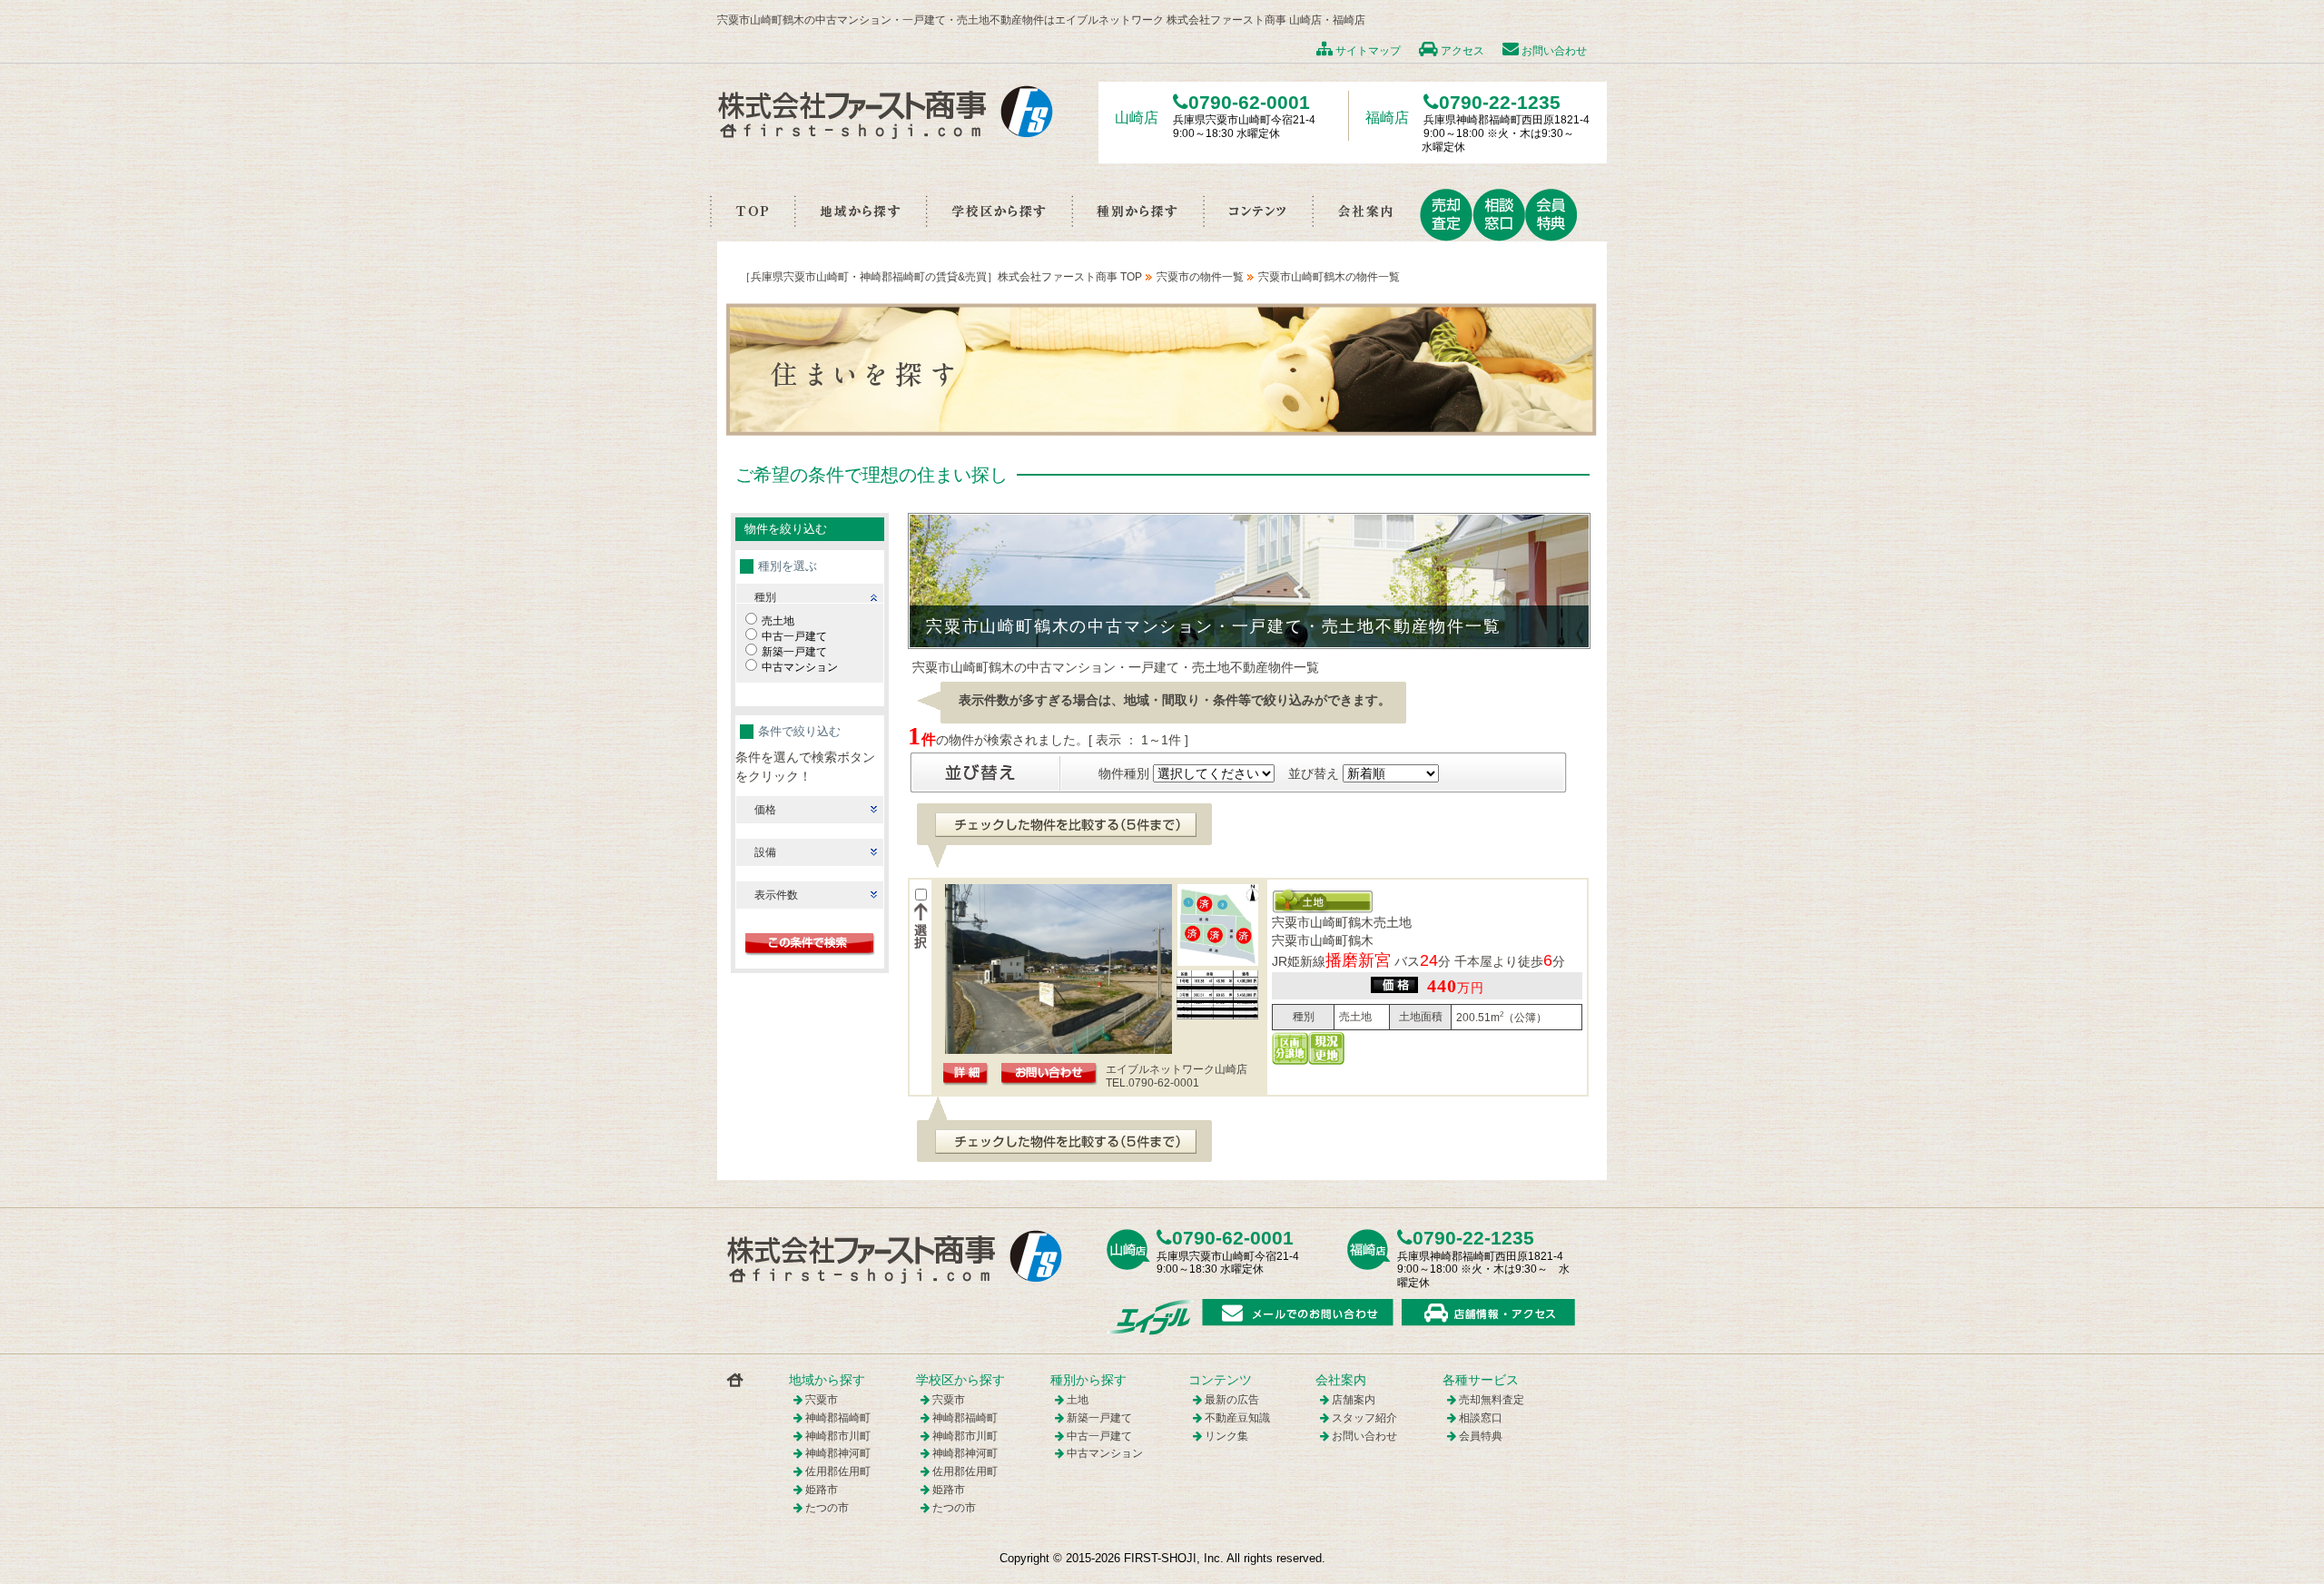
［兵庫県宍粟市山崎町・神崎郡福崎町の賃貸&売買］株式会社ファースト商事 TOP (941, 277)
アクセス (1461, 51)
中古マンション (800, 667)
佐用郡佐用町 (838, 1471)
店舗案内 (1354, 1400)
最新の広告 (1232, 1400)
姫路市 (822, 1490)
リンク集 (1226, 1436)
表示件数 (776, 895)
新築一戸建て (794, 652)
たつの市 (827, 1508)
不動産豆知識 (1237, 1418)
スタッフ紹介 (1364, 1418)
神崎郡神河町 (838, 1453)
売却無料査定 (1492, 1400)
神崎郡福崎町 (838, 1418)
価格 (765, 810)
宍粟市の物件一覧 (1200, 277)
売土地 (778, 621)
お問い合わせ (1553, 51)
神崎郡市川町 (838, 1436)
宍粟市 (822, 1400)
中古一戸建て (794, 636)
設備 (765, 852)
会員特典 (1481, 1436)
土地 (1078, 1400)
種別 (765, 597)
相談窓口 (1481, 1418)
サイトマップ (1367, 51)
